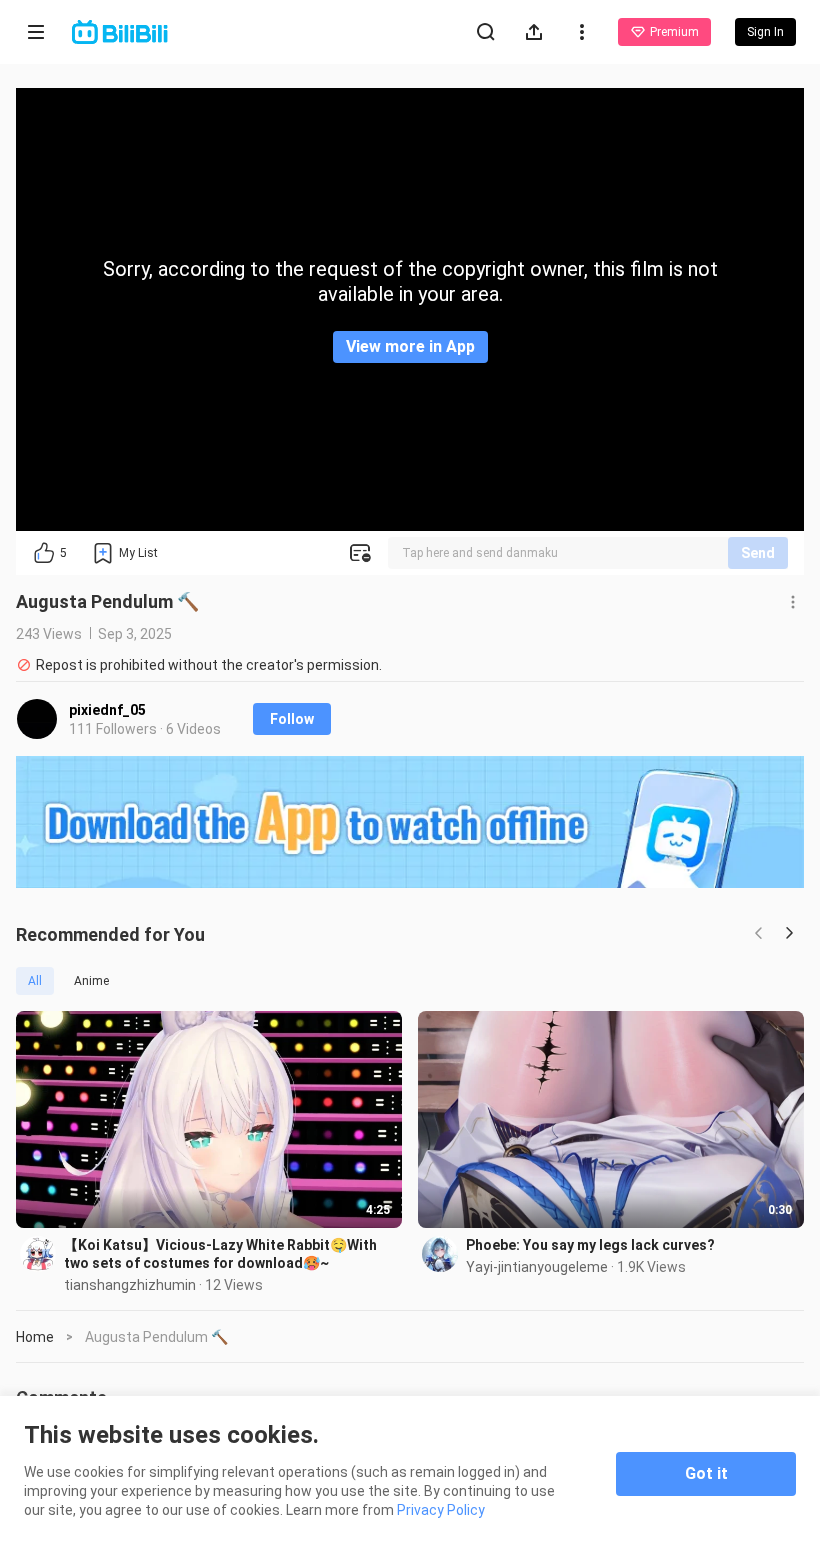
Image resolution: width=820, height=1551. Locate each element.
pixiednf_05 (107, 710)
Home (35, 1337)
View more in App (410, 346)
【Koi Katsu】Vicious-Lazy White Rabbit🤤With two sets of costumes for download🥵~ (220, 1254)
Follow (292, 719)
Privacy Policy (441, 1510)
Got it (706, 1473)
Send (758, 553)
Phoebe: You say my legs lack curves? (590, 1245)
